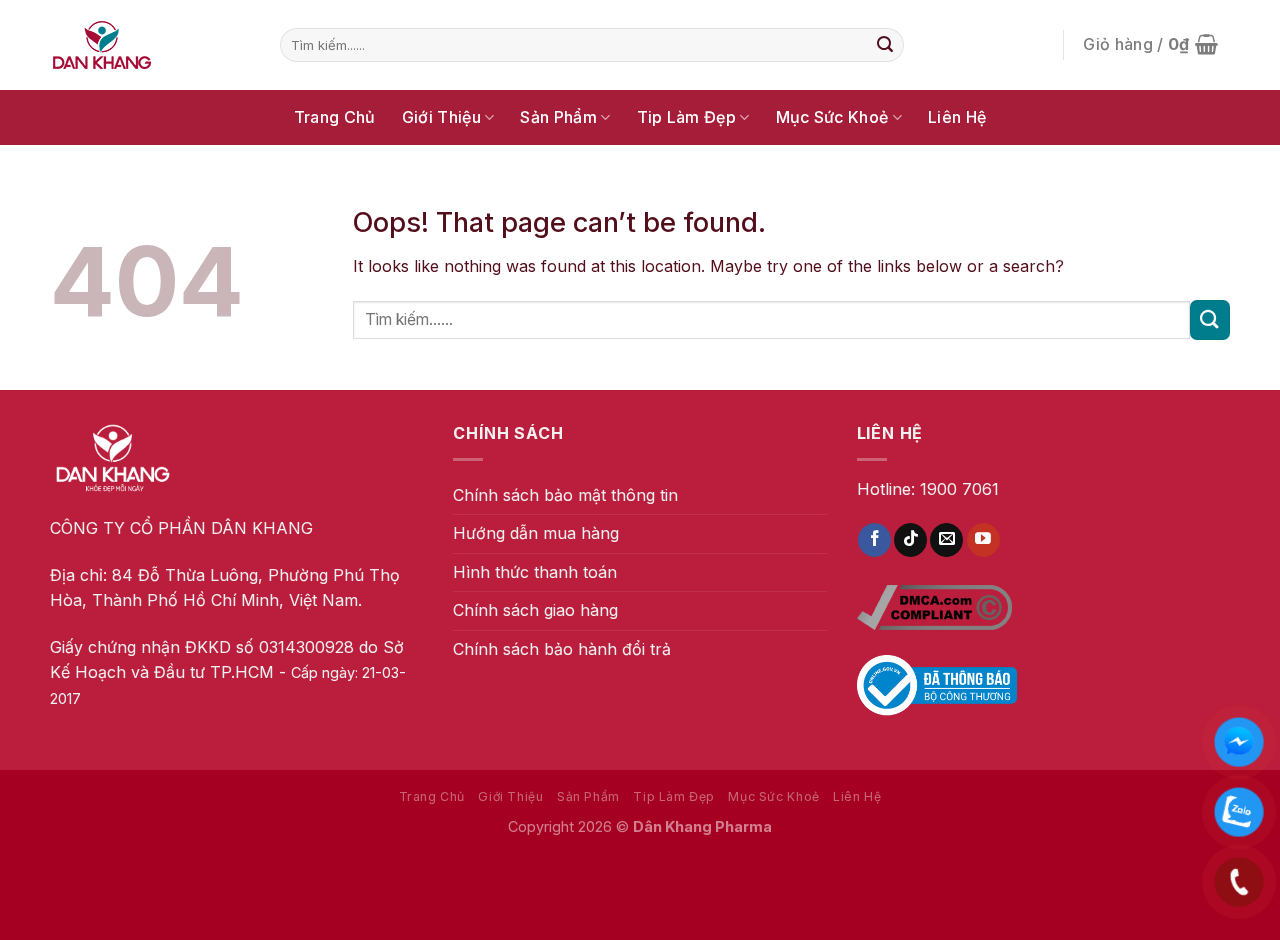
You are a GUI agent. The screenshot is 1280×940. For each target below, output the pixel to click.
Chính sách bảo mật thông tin (565, 495)
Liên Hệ (957, 117)
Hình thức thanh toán (535, 572)
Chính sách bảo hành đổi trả (562, 649)
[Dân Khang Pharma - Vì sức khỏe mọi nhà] (150, 45)
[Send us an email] (946, 540)
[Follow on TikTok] (910, 540)
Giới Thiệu (441, 117)
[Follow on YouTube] (983, 540)
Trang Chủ (335, 117)
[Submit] (885, 45)
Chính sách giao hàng (535, 610)
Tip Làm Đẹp (687, 117)
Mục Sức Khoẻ (832, 117)
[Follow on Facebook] (874, 540)
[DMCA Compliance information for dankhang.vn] (934, 606)
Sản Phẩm (558, 117)
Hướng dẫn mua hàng (536, 533)
